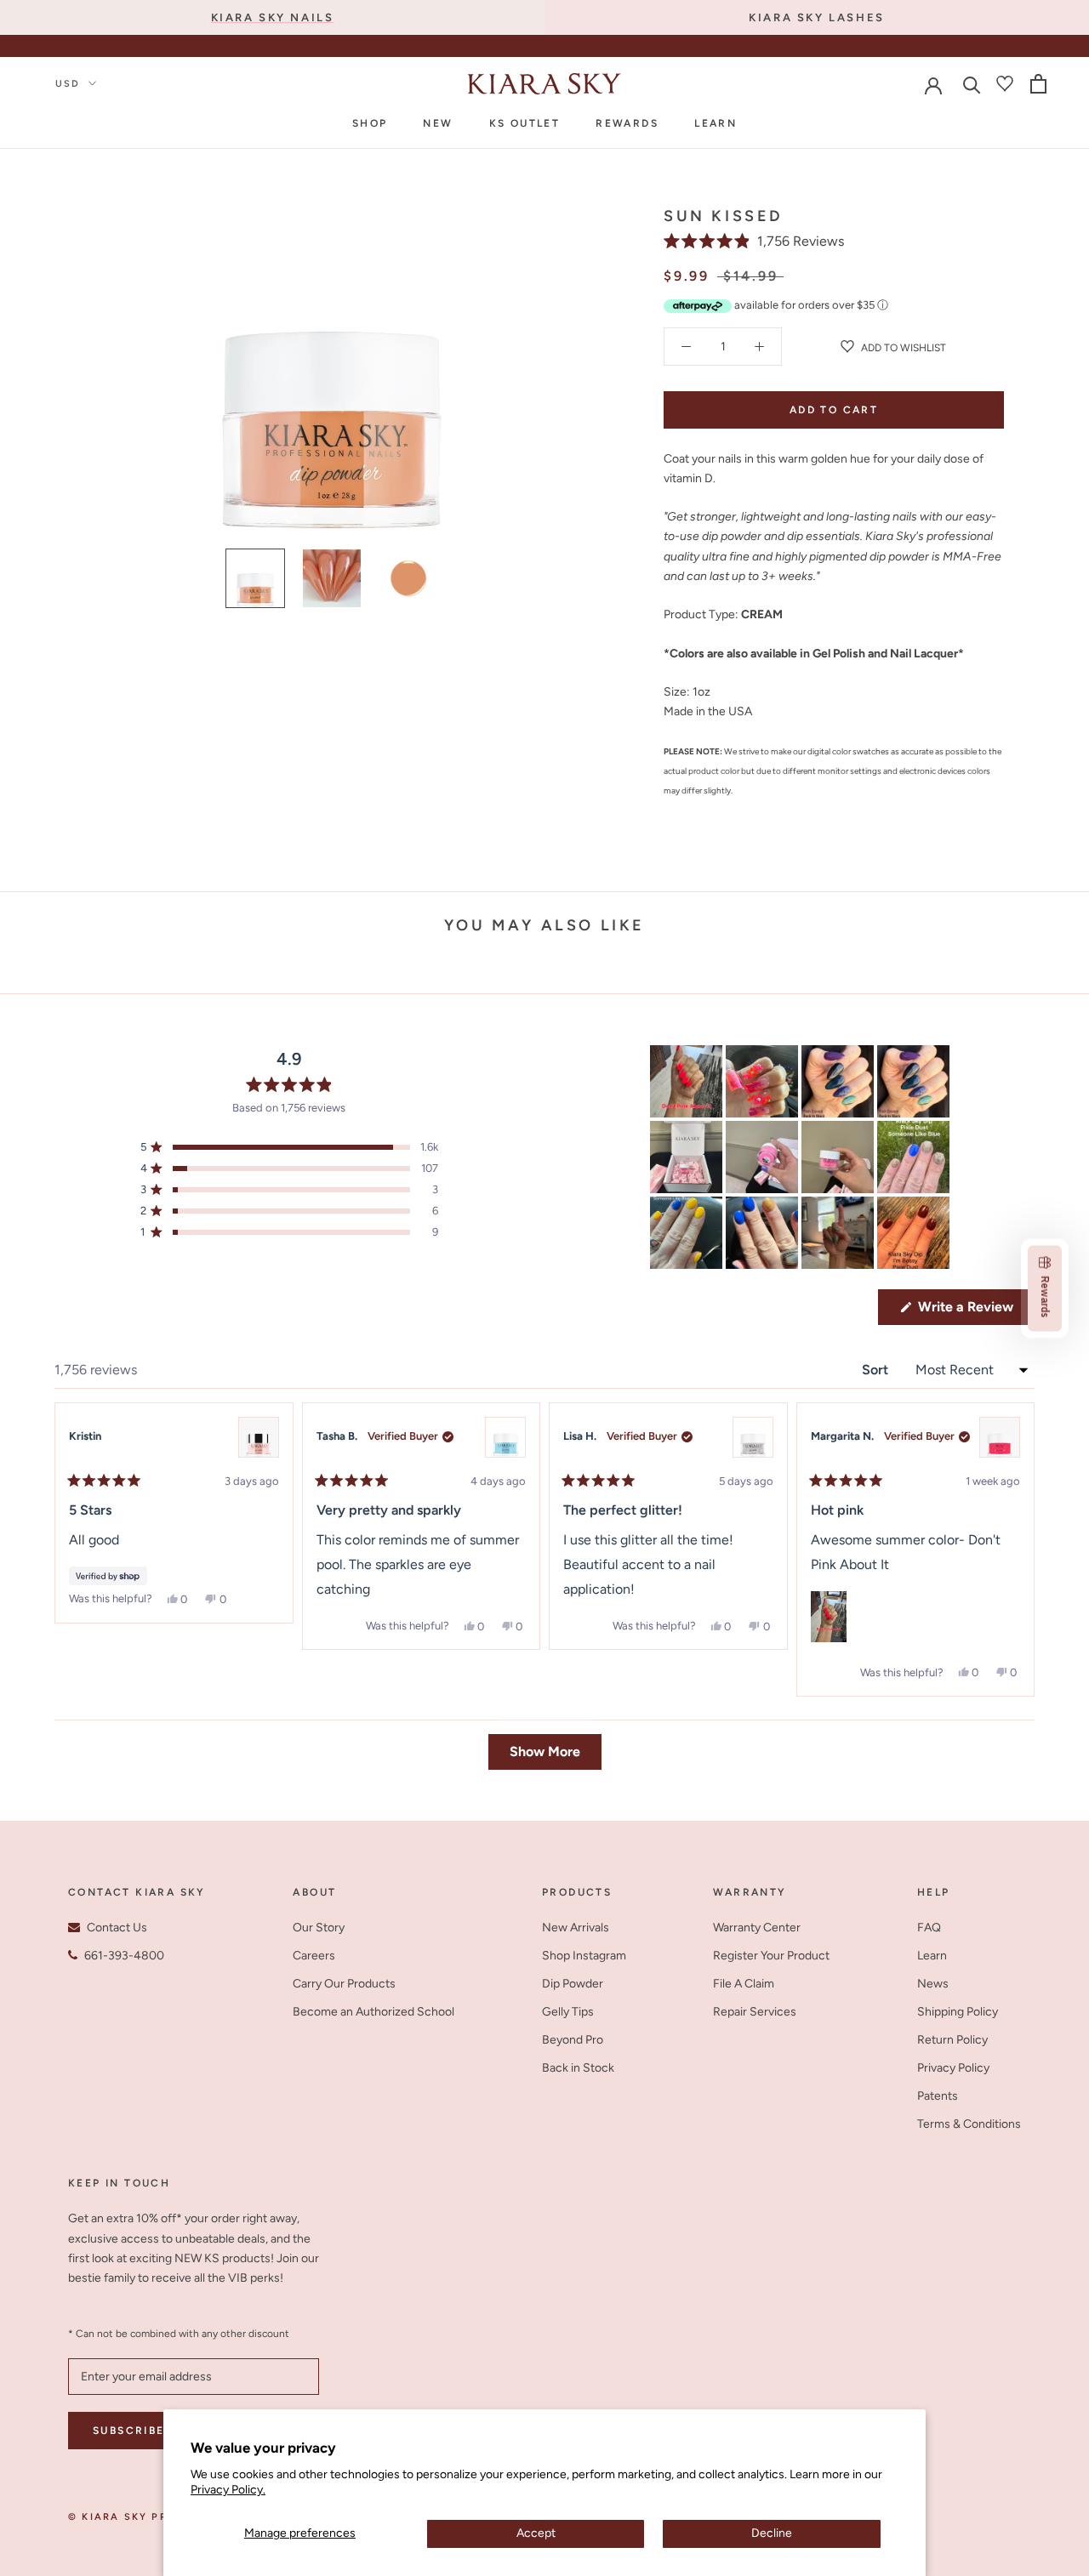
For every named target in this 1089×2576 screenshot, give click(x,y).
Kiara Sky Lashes (817, 17)
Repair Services (755, 2012)
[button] (754, 241)
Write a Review (975, 1311)
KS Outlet (525, 123)
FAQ (929, 1928)
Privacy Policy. (228, 2490)
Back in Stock (578, 2068)
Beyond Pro (573, 2040)
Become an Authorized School (373, 2012)
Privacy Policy (953, 2068)
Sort (877, 1370)
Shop (370, 123)
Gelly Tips (568, 2012)
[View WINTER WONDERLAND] (753, 1437)
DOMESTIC (562, 48)
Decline (772, 2533)
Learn (716, 123)
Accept (536, 2533)
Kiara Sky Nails (273, 17)
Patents (938, 2096)
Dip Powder (573, 1984)
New (438, 123)
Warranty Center (757, 1928)
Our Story (319, 1928)
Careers (314, 1956)
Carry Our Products (344, 1984)
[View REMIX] (505, 1437)
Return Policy (952, 2040)
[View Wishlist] (1005, 83)
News (933, 1984)
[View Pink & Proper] (259, 1437)
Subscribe (129, 2431)
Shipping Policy (958, 2012)
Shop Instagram (584, 1956)
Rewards (627, 123)
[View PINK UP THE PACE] (1000, 1437)
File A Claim (744, 1984)
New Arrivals (576, 1928)
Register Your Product (771, 1956)
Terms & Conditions (969, 2124)
